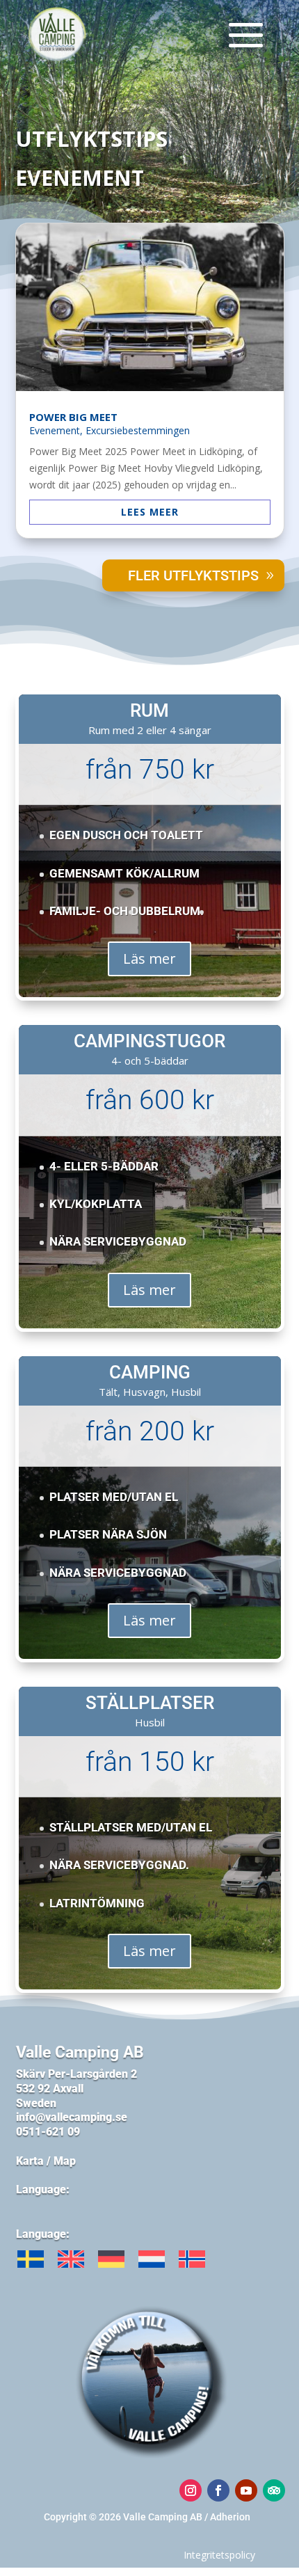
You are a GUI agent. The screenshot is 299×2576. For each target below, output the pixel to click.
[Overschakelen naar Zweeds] (31, 2259)
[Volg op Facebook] (218, 2490)
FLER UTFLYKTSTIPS (193, 575)
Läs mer (149, 959)
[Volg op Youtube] (246, 2490)
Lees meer (150, 512)
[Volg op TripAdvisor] (274, 2490)
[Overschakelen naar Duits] (111, 2259)
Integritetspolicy (219, 2555)
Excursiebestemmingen (138, 430)
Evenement (55, 430)
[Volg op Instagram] (191, 2490)
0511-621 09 (48, 2132)
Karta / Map (46, 2161)
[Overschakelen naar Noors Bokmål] (192, 2259)
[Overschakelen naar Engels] (71, 2259)
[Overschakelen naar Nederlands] (152, 2259)
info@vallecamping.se (73, 2117)
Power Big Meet (73, 417)
